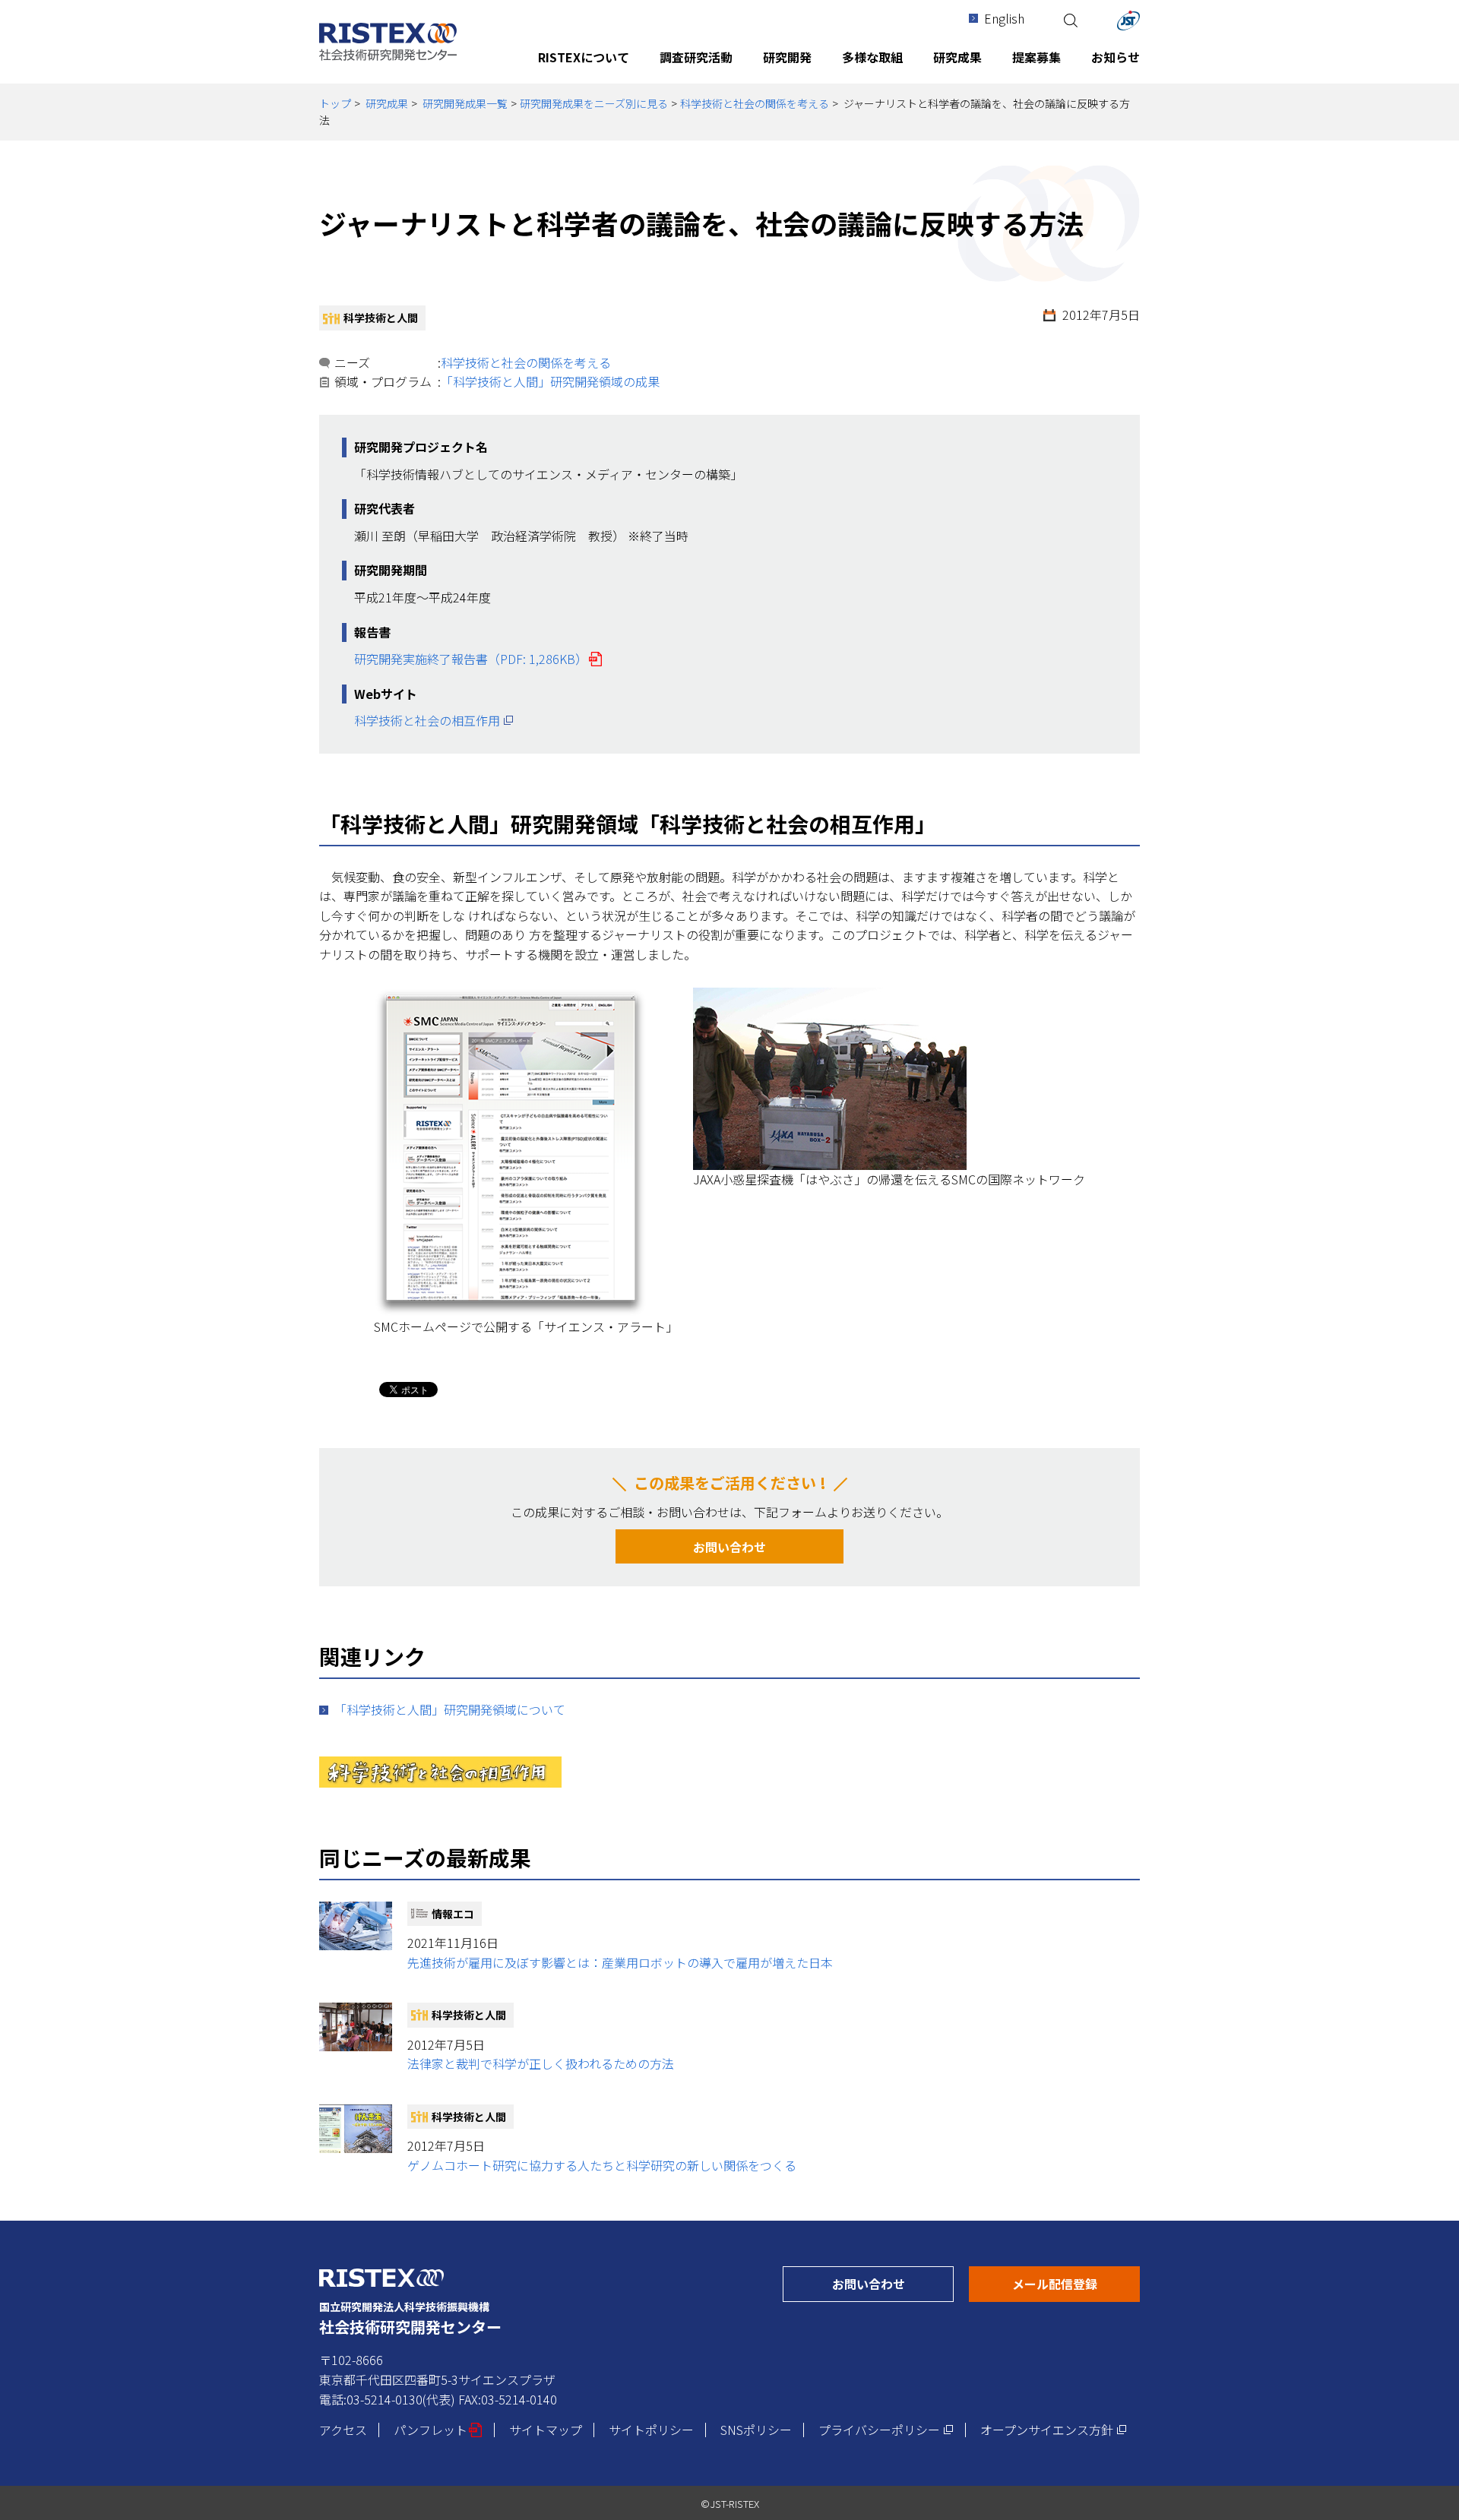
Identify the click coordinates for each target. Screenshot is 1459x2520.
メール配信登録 (1076, 2283)
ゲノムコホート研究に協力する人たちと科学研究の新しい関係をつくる (602, 2165)
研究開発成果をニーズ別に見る (594, 103)
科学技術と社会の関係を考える (755, 103)
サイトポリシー (651, 2430)
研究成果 (387, 103)
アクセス (343, 2430)
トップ (335, 103)
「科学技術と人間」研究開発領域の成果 (550, 381)
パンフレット (438, 2430)
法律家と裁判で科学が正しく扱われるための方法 (541, 2063)
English (1004, 18)
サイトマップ (546, 2430)
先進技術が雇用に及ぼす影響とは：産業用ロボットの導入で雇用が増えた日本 (620, 1962)
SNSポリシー (756, 2430)
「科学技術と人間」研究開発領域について (450, 1709)
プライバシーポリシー (886, 2430)
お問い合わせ (729, 1547)
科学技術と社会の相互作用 (434, 720)
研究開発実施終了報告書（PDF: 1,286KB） (478, 659)
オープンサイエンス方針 (1054, 2430)
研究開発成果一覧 (465, 103)
